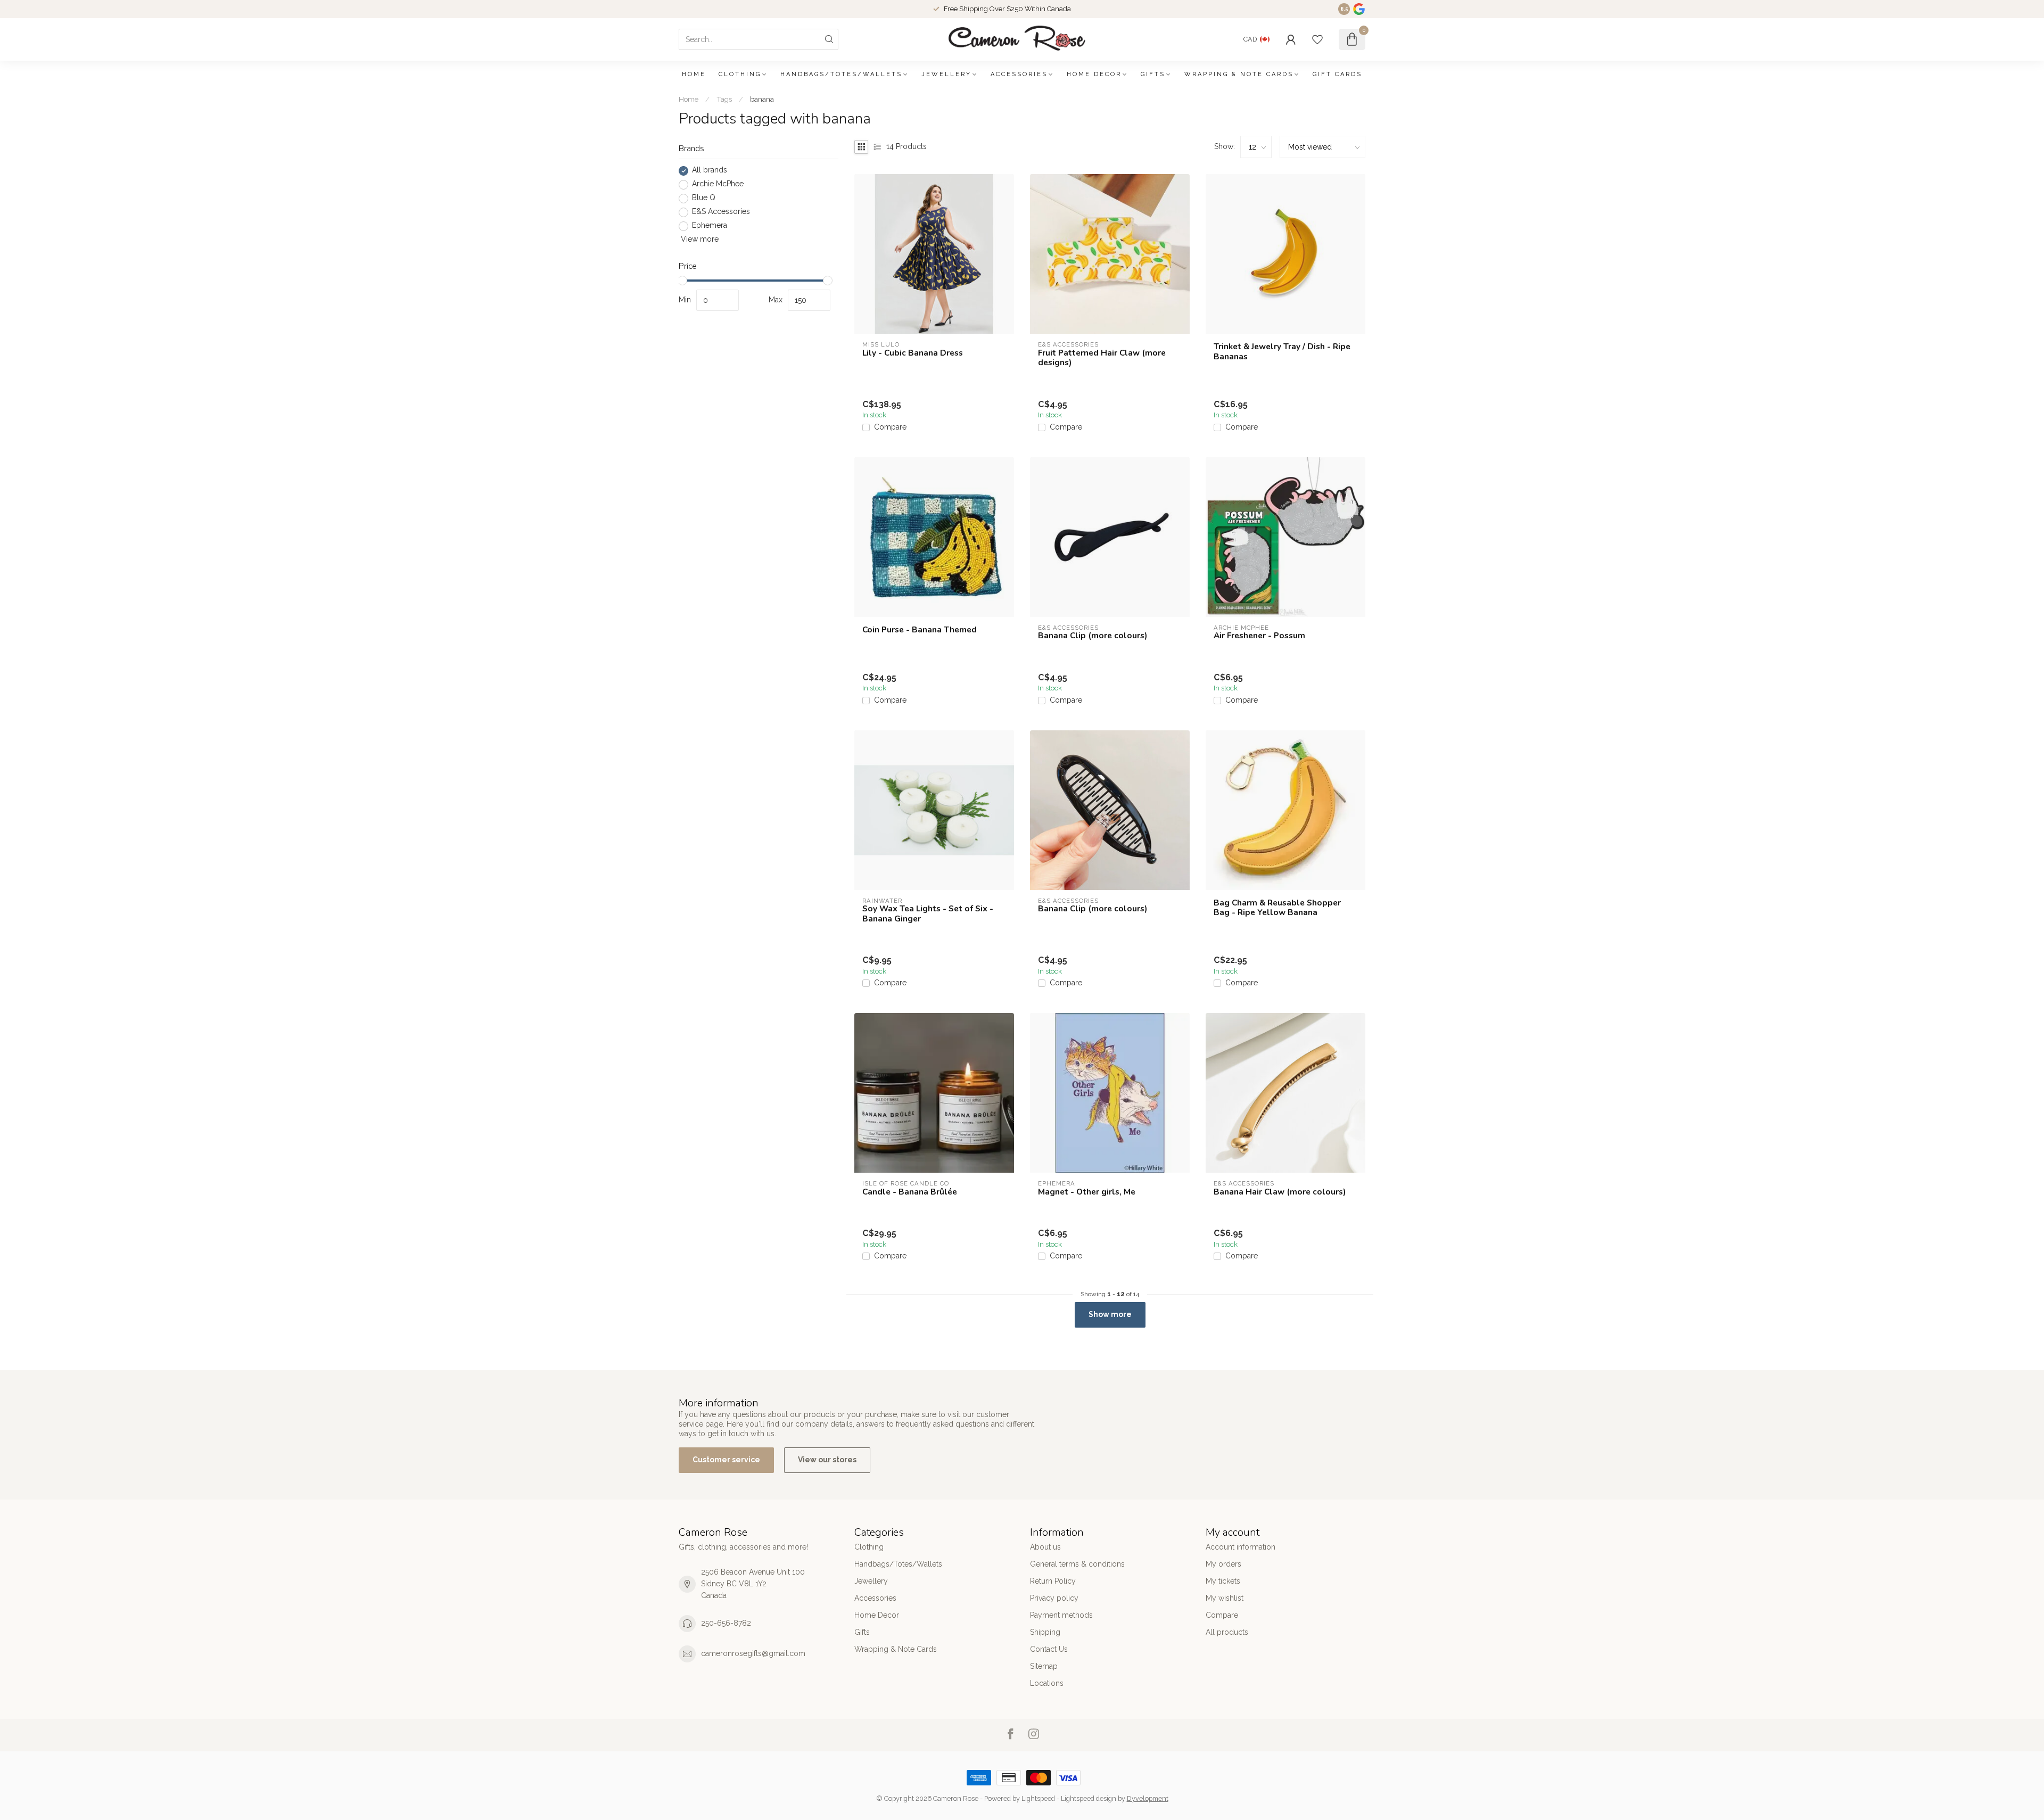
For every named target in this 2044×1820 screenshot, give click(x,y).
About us (1045, 1547)
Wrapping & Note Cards (1239, 74)
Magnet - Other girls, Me (1087, 1192)
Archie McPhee (718, 184)
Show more (1110, 1314)
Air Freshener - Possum (1259, 636)
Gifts (1153, 74)
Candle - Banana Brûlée (910, 1192)
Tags (724, 99)
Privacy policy (1054, 1598)
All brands (710, 171)
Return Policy (1053, 1581)
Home (694, 74)
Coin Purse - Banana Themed (920, 630)
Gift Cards (1337, 74)
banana (762, 99)
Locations (1047, 1683)
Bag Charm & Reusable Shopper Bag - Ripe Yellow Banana (1277, 908)
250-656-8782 (726, 1623)
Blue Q (704, 198)
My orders (1223, 1564)
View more (699, 240)
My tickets (1223, 1581)
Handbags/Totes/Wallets (841, 74)
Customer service (726, 1460)
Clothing (740, 74)
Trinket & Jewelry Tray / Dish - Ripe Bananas (1282, 352)
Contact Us (1049, 1649)
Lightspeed (1038, 1798)
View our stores (827, 1460)
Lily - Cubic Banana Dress (913, 353)
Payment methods (1061, 1615)
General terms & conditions (1077, 1564)
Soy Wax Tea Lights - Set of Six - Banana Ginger (928, 914)
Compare (890, 427)
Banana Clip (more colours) (1093, 636)
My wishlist (1225, 1598)
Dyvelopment (1148, 1798)
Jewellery (946, 74)
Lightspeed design (1089, 1798)
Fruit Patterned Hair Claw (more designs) (1102, 358)
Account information (1241, 1547)
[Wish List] (1317, 39)
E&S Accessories (721, 212)
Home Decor (1094, 74)
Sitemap (1044, 1666)
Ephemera (710, 226)
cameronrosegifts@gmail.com (753, 1653)
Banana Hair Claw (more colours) (1280, 1192)
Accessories (1019, 74)
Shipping (1045, 1632)
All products (1227, 1632)
